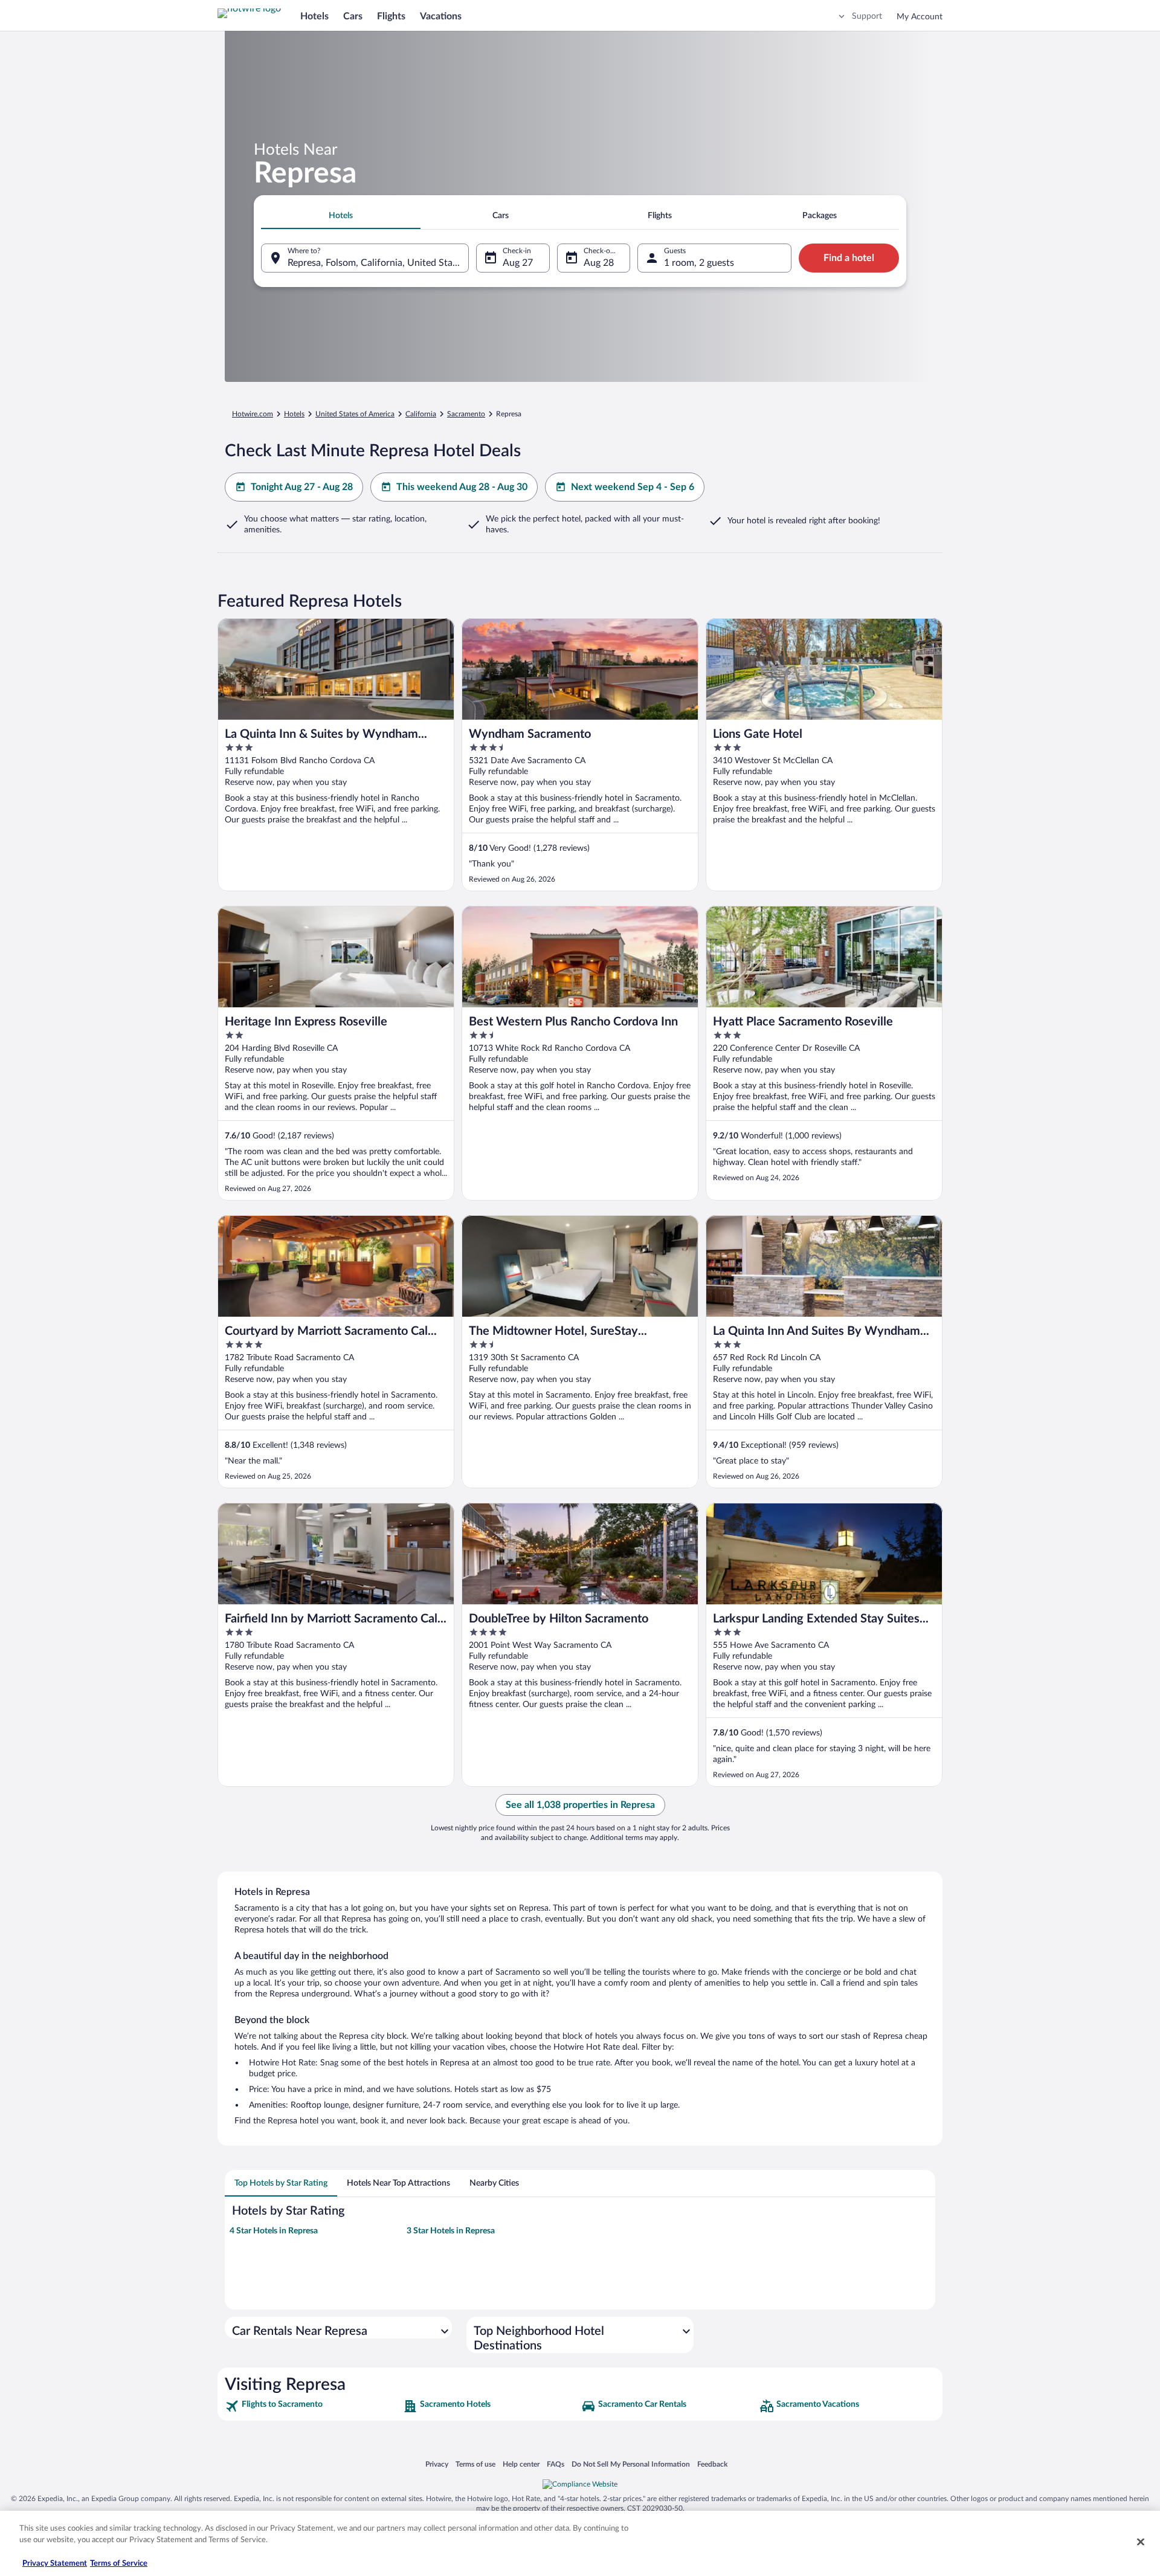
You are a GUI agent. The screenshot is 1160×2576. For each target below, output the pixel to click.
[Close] (1141, 2542)
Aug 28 (599, 263)
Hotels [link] (294, 414)
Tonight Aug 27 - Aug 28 (302, 487)
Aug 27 (518, 263)
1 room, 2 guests (699, 263)
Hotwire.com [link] (253, 414)
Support (867, 16)
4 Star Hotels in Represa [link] (274, 2231)
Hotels (314, 16)
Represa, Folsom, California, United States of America (378, 263)
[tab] (341, 216)
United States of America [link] (355, 414)
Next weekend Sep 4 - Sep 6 (633, 487)
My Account (920, 17)
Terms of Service (119, 2564)
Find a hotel (849, 258)
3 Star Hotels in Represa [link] (451, 2231)
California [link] (421, 414)
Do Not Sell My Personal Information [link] (631, 2464)
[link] (313, 2406)
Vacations (441, 16)
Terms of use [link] (475, 2464)
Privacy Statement (55, 2564)
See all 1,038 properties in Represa (580, 1805)
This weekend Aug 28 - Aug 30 (462, 487)
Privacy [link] (437, 2464)
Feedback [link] (712, 2464)
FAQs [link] (556, 2464)
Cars (353, 16)
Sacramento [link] (466, 414)
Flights (391, 16)
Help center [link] (521, 2464)
